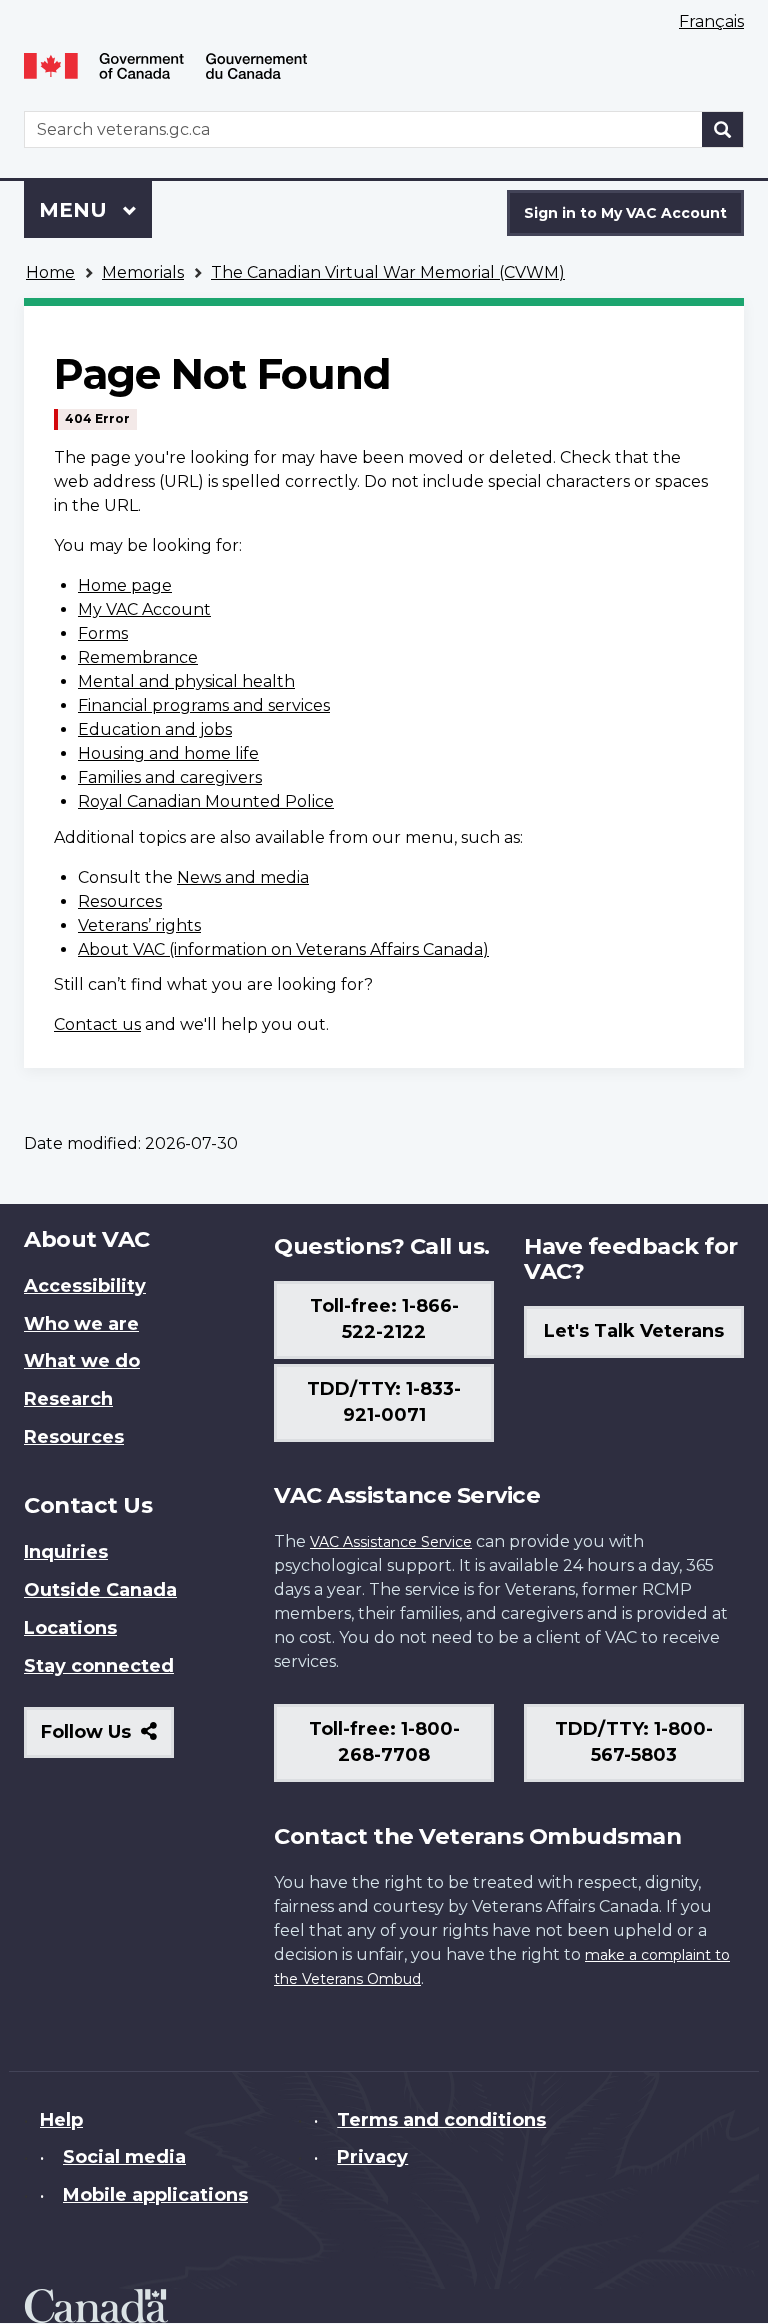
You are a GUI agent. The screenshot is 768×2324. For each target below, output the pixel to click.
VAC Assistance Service (391, 1542)
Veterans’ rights (139, 925)
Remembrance (138, 657)
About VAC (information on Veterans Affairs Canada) (283, 949)
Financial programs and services (204, 705)
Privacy (372, 2157)
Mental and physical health (186, 681)
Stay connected (99, 1666)
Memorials (143, 272)
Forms (103, 633)
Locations (70, 1628)
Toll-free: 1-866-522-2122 (384, 1319)
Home (50, 272)
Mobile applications (155, 2195)
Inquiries (66, 1552)
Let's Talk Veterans (634, 1331)
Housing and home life (168, 753)
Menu (76, 210)
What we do (82, 1361)
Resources (120, 901)
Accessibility (85, 1286)
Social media (124, 2157)
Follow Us (107, 1739)
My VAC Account (144, 609)
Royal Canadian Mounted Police (206, 801)
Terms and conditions (441, 2120)
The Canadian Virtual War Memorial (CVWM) (388, 272)
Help (61, 2120)
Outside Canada (100, 1590)
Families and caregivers (170, 777)
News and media (243, 877)
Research (68, 1399)
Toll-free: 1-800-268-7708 (384, 1742)
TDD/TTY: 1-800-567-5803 (634, 1742)
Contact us (97, 1024)
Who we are (81, 1324)
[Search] (723, 129)
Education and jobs (155, 729)
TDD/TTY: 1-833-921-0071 (384, 1402)
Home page (125, 585)
